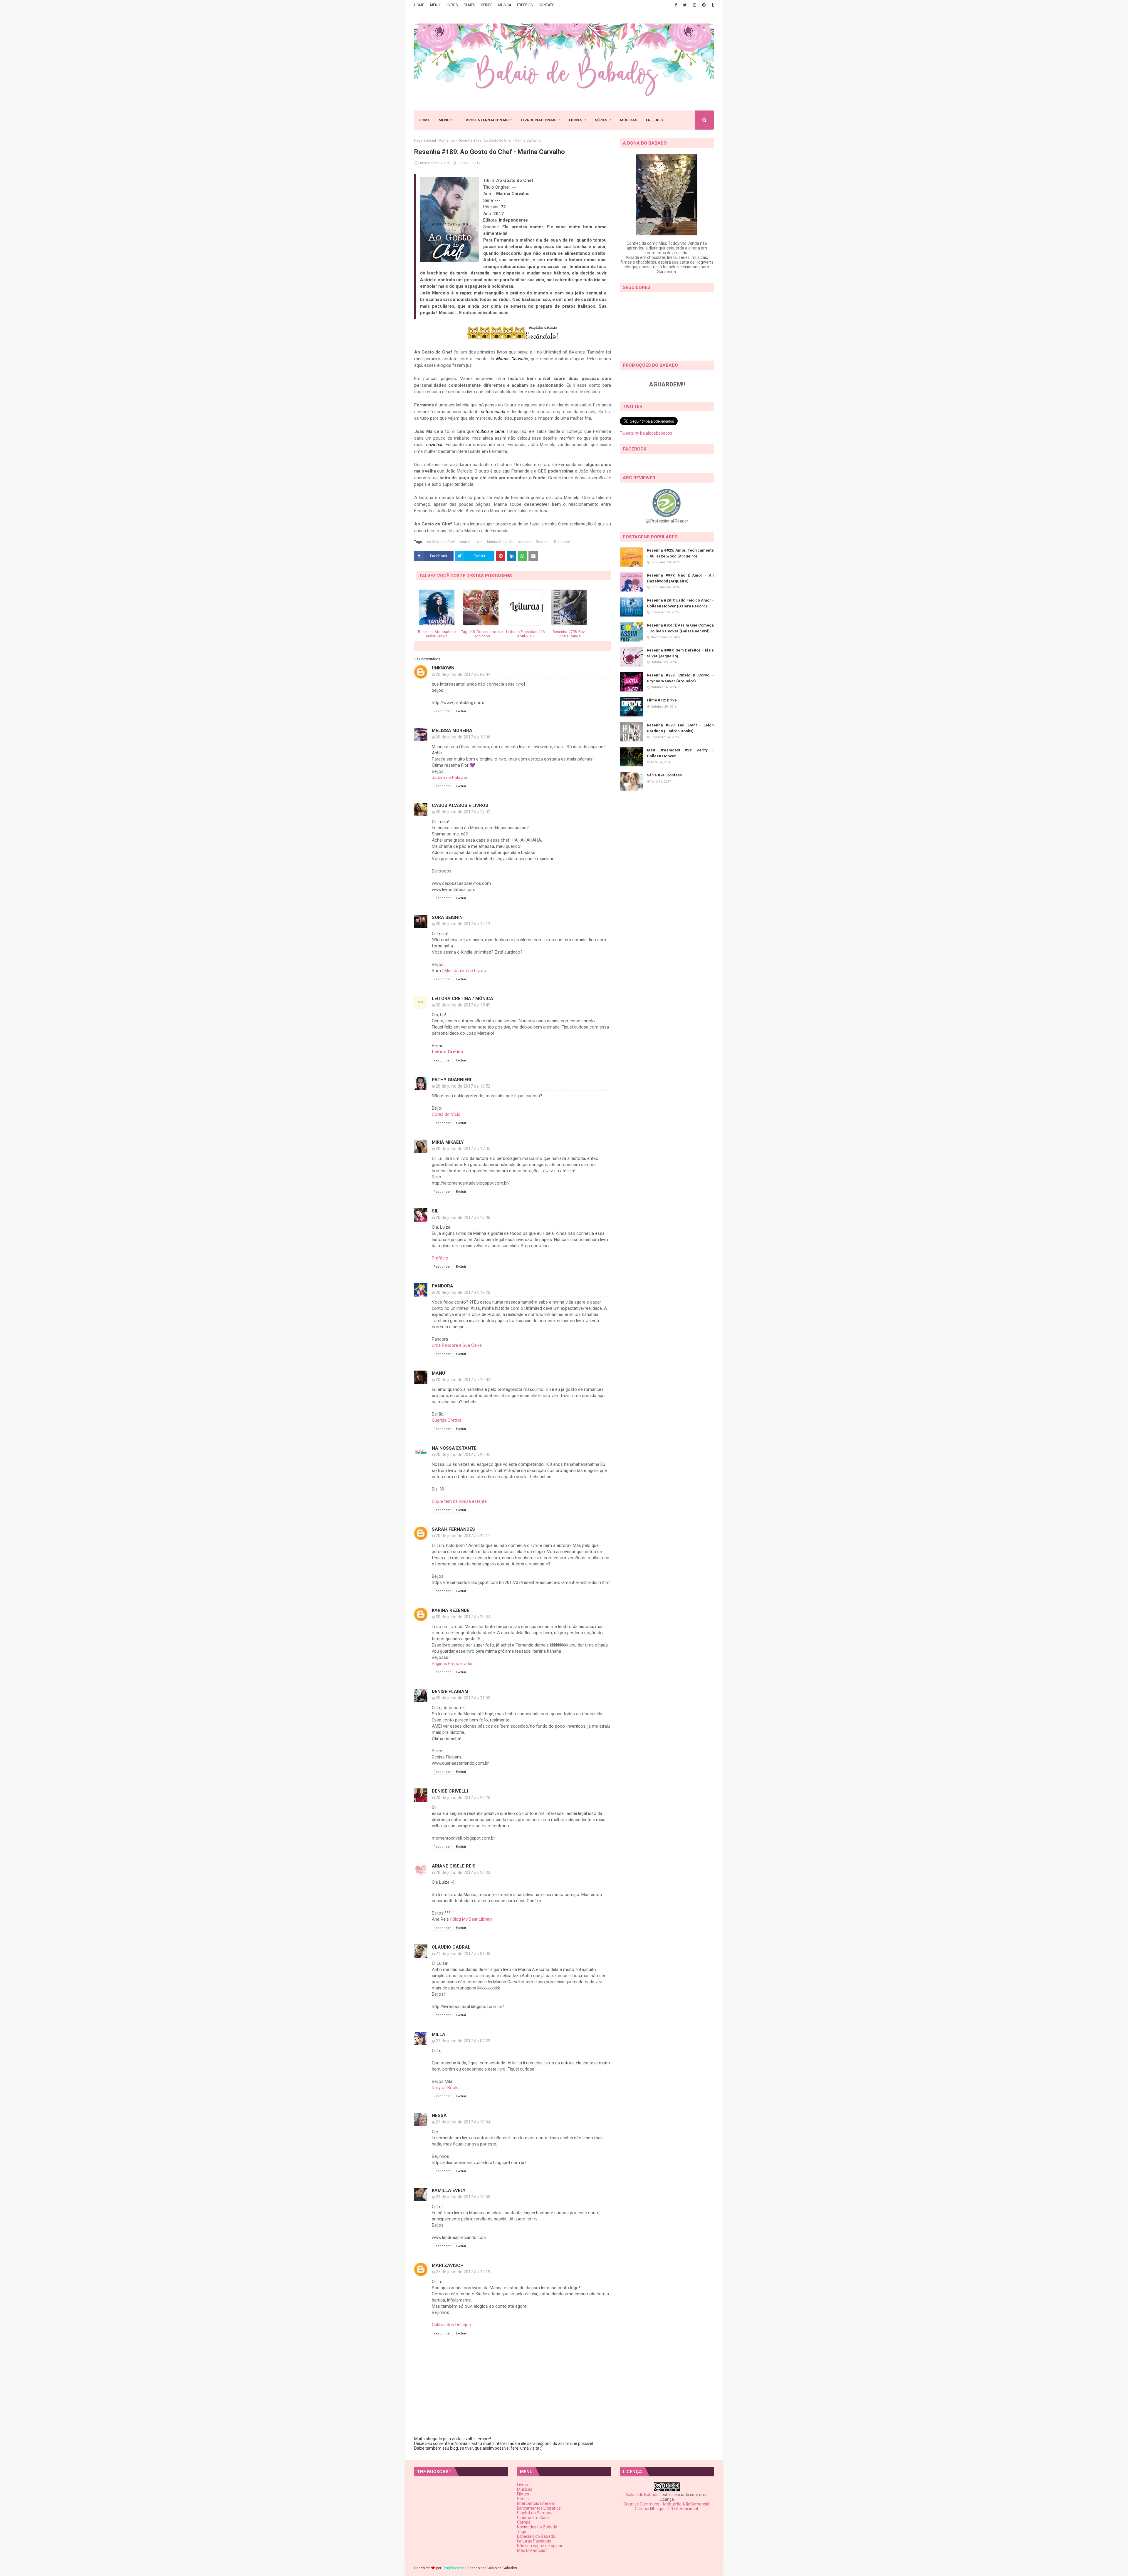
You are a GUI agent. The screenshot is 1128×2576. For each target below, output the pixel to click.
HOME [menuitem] (424, 120)
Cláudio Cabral (451, 1947)
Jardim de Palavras (450, 778)
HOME (419, 5)
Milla (439, 2034)
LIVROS (452, 5)
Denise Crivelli (450, 1791)
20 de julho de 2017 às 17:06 (463, 1217)
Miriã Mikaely (448, 1142)
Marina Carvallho (501, 542)
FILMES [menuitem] (576, 120)
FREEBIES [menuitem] (654, 120)
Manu (438, 1373)
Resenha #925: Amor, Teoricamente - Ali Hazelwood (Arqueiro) (680, 553)
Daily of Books (446, 2088)
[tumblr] (712, 5)
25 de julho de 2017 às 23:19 (463, 2272)
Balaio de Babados (643, 2495)
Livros (479, 542)
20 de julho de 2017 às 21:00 (463, 1698)
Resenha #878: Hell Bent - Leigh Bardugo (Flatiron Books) (680, 728)
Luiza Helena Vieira (434, 163)
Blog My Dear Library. (472, 1919)
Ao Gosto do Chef (441, 542)
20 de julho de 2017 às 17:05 (463, 1149)
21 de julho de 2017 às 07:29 (463, 2041)
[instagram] (694, 5)
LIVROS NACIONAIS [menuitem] (539, 120)
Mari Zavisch (448, 2265)
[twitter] (685, 5)
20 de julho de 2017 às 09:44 (463, 674)
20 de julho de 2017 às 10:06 (463, 737)
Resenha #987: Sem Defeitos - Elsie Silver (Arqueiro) (680, 653)
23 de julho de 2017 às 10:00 (463, 2197)
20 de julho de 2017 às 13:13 (463, 924)
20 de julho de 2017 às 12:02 (463, 812)
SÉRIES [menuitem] (601, 120)
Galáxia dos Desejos (451, 2325)
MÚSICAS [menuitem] (628, 120)
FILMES (469, 5)
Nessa (439, 2116)
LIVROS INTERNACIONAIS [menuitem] (485, 120)
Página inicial (425, 140)
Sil (435, 1211)
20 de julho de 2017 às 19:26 (463, 1292)
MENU (435, 5)
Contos (464, 542)
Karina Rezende (451, 1610)
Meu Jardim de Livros (465, 971)
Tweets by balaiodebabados (646, 433)
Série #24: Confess (664, 775)
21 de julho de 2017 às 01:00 (463, 1954)
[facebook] (676, 5)
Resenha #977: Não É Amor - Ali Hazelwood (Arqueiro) (680, 578)
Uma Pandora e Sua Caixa (457, 1345)
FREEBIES (525, 5)
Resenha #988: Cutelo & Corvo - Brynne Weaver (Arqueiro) (680, 678)
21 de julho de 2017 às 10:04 (463, 2122)
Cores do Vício (446, 1114)
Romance (447, 140)
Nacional (525, 542)
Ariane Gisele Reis (454, 1866)
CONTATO (547, 5)
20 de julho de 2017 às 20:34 (463, 1617)
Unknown (443, 668)
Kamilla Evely (449, 2190)
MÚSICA (505, 5)
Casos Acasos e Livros (460, 805)
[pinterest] (704, 5)
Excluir (461, 711)
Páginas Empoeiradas (453, 1664)
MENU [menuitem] (444, 120)
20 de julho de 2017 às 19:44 (463, 1380)
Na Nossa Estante (454, 1448)
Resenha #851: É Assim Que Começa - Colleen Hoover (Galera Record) (680, 628)
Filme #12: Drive (662, 700)
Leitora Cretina (447, 1052)
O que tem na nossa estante (459, 1501)
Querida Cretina (447, 1420)
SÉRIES (487, 5)
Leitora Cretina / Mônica (463, 999)
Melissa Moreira (452, 731)
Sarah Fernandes (453, 1529)
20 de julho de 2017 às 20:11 (463, 1536)
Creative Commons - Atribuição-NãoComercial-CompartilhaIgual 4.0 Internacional (667, 2506)
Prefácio (440, 1258)
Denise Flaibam (450, 1691)
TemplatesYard (454, 2568)
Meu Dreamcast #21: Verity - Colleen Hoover (680, 753)
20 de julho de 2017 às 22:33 (463, 1872)
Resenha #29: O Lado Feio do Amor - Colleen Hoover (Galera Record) (680, 603)
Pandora (443, 1286)
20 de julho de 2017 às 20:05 (463, 1455)
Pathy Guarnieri (451, 1080)
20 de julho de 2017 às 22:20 (463, 1798)
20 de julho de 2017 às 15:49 (463, 1005)
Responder (442, 711)
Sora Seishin (447, 917)
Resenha (543, 542)
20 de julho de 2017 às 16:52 (463, 1086)
